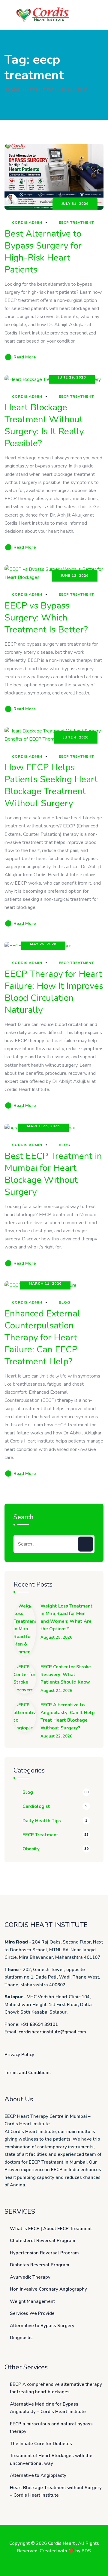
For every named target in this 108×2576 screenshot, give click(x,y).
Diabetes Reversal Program (40, 2265)
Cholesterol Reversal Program (43, 2241)
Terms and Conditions (28, 2073)
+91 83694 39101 (39, 2024)
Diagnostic (21, 2338)
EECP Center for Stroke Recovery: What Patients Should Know (66, 1674)
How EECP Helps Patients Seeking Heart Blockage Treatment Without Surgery (51, 785)
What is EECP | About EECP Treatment (51, 2229)
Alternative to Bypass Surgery (42, 2326)
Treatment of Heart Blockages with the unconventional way (51, 2460)
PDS (86, 2551)
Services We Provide (32, 2313)
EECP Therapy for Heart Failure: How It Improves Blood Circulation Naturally (54, 992)
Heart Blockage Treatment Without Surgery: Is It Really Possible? (44, 425)
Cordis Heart (62, 2543)
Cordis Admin (27, 223)
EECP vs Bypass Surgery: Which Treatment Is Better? (46, 618)
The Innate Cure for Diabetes (41, 2444)
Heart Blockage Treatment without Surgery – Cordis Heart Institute (56, 2492)
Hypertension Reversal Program (44, 2253)
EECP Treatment (76, 223)
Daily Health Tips (42, 1821)
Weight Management (32, 2301)
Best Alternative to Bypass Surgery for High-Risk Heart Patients (43, 252)
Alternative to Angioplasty (38, 2475)
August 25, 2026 (56, 1638)
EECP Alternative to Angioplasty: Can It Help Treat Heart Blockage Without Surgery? (67, 1716)
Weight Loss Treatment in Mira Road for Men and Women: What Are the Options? (67, 1618)
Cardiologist (36, 1806)
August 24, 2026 (56, 1691)
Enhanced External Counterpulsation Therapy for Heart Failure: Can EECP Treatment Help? (42, 1338)
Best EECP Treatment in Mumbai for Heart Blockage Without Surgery (53, 1174)
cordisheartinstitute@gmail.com (52, 2032)
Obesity (31, 1849)
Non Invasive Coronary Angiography (48, 2289)
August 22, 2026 (56, 1736)
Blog (64, 1145)
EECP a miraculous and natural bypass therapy (51, 2428)
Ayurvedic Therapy (30, 2277)
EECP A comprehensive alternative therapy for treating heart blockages (56, 2388)
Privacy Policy (19, 2055)
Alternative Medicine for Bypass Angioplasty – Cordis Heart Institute (48, 2408)
